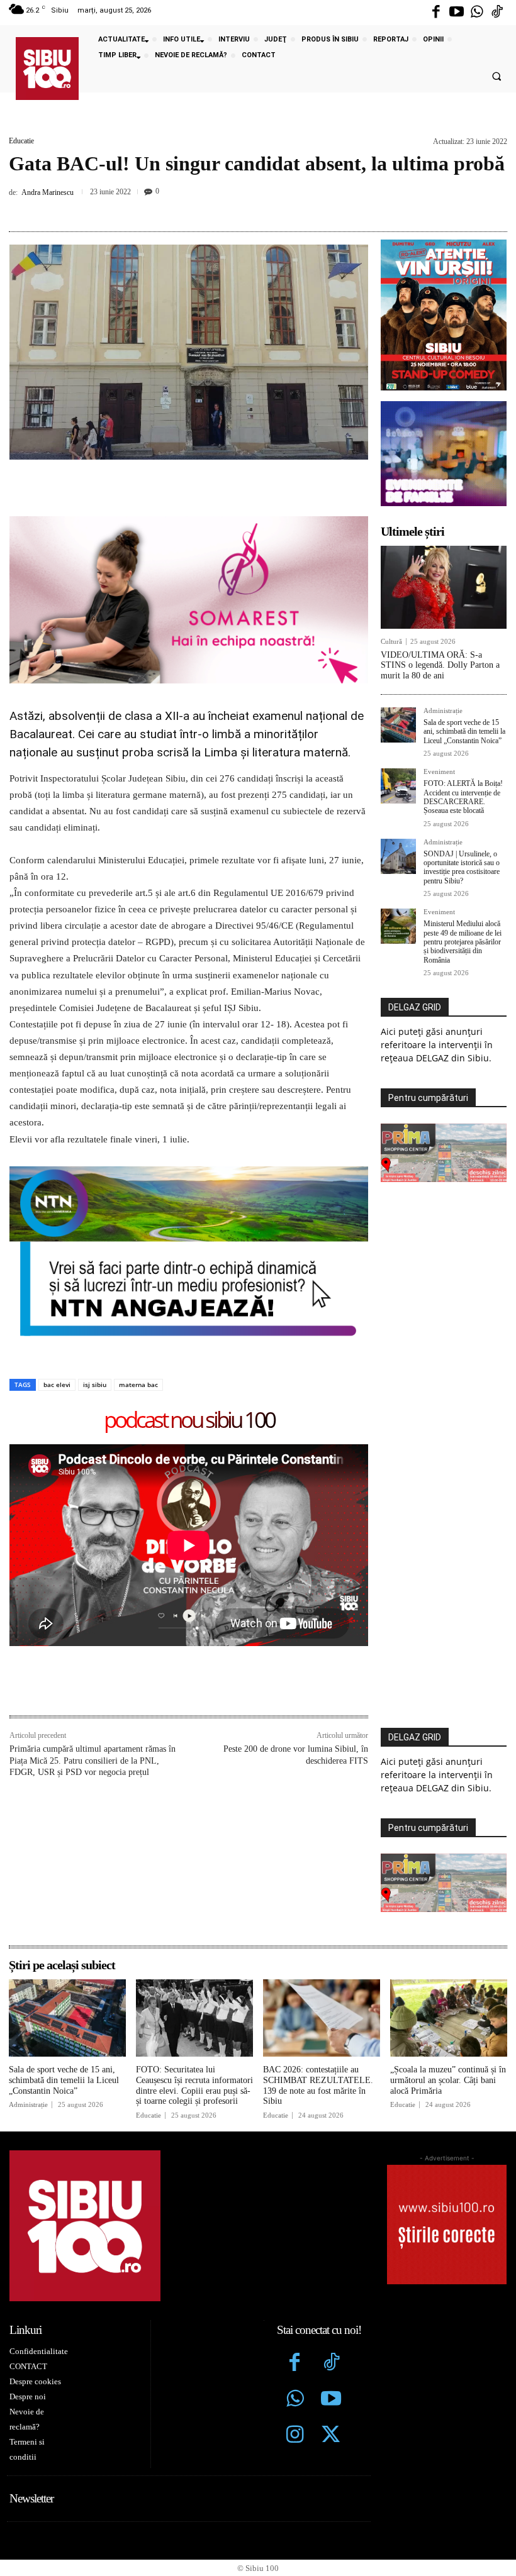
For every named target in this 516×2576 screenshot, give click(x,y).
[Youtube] (456, 13)
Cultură (391, 642)
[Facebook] (436, 13)
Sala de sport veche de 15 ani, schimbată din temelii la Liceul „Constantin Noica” (464, 732)
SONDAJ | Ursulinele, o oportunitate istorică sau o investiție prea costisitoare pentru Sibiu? (462, 867)
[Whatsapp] (477, 13)
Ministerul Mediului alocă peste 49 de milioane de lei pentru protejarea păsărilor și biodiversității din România (463, 942)
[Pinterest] (242, 208)
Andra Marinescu (48, 192)
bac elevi (57, 1385)
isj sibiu (95, 1385)
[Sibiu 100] (47, 69)
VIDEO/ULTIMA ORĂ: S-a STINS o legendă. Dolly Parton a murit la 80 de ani (440, 666)
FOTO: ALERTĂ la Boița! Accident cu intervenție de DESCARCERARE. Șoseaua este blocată (463, 797)
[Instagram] (295, 2436)
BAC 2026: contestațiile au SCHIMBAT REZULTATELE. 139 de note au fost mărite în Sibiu (318, 2085)
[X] (213, 208)
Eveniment (439, 772)
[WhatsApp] (271, 208)
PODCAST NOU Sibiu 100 (189, 1421)
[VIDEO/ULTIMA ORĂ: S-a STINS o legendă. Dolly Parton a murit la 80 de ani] (444, 587)
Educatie (21, 141)
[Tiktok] (497, 13)
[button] (496, 77)
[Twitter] (331, 2436)
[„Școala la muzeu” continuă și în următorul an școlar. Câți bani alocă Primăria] (449, 2018)
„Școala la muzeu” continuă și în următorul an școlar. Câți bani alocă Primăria (448, 2080)
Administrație (443, 711)
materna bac (138, 1385)
